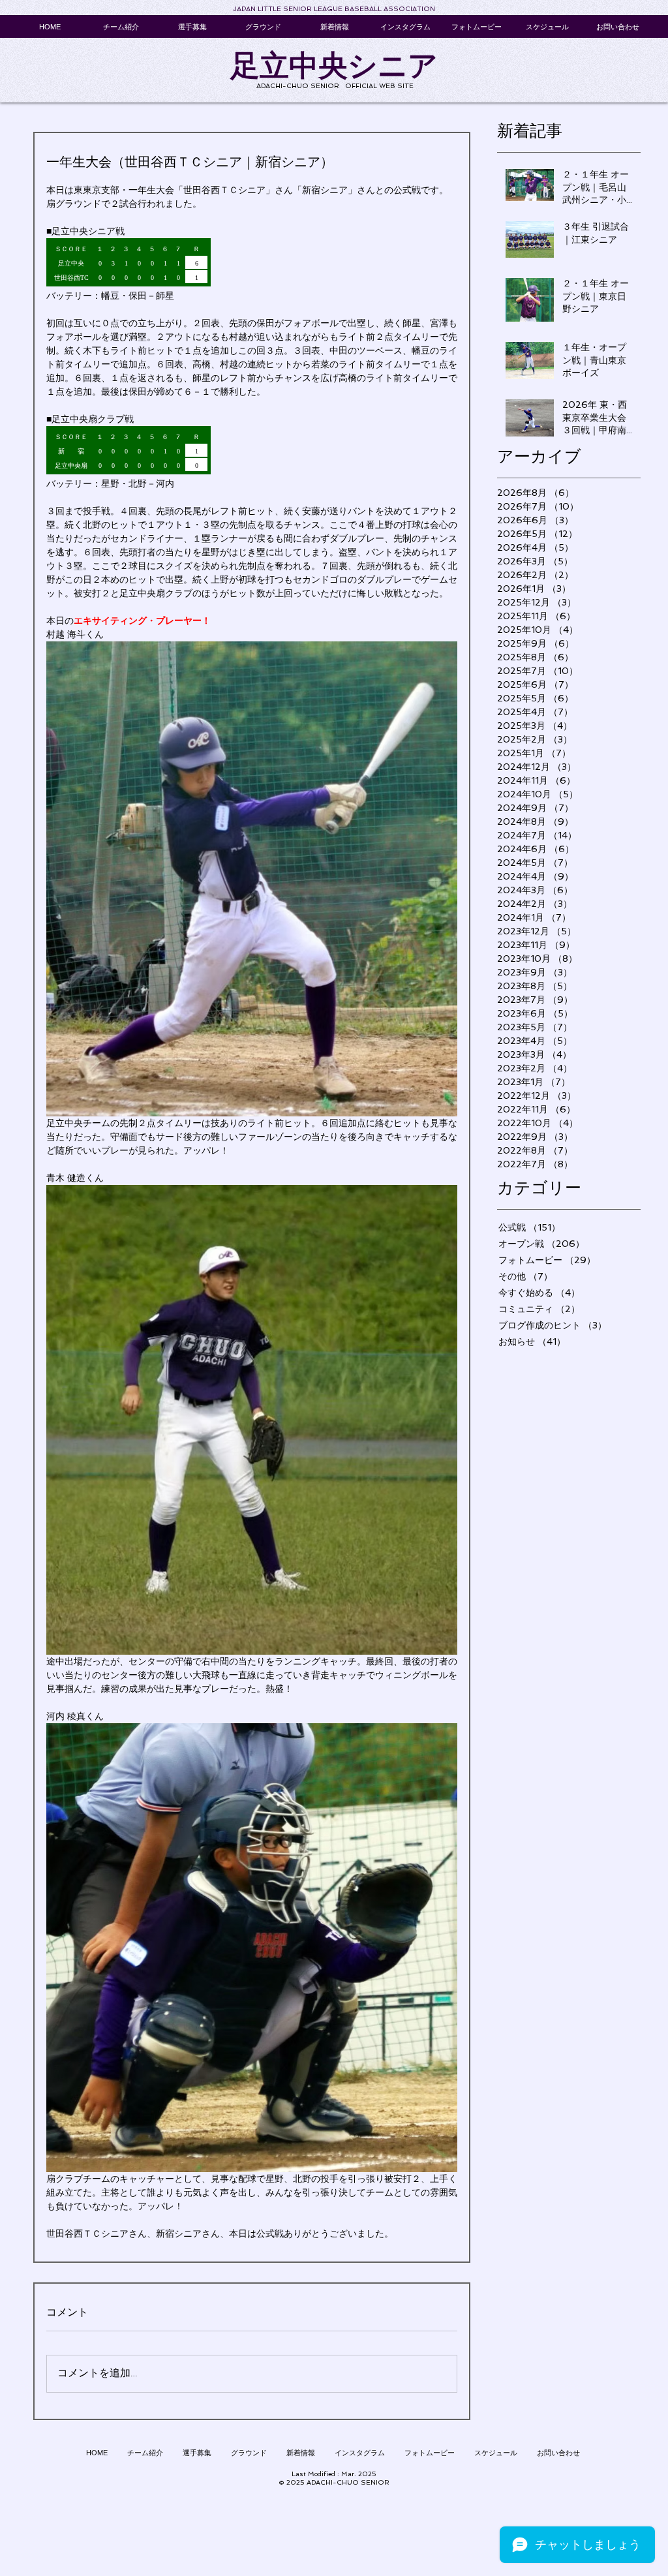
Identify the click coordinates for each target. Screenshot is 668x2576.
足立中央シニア (334, 66)
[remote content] (252, 264)
